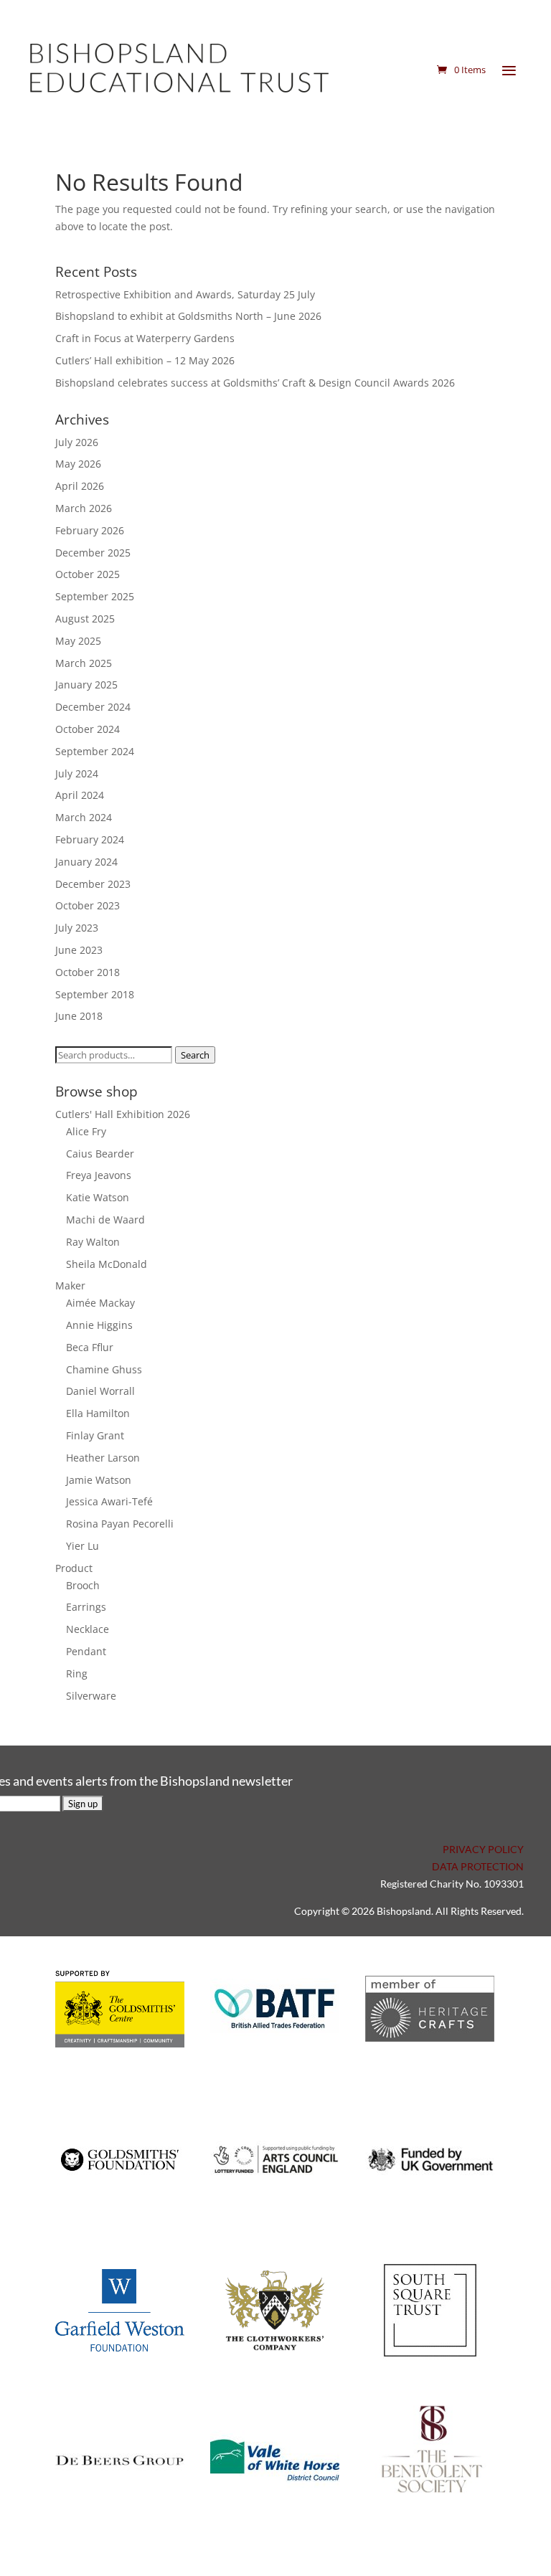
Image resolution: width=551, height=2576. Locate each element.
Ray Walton (93, 1242)
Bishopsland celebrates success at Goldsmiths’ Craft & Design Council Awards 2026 (255, 383)
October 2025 (88, 574)
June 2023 (79, 950)
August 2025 (85, 619)
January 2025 (86, 685)
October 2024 (88, 729)
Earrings (86, 1607)
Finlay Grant (95, 1435)
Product (74, 1568)
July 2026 (77, 442)
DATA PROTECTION (478, 1866)
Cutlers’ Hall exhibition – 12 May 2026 (145, 360)
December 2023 (93, 884)
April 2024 (80, 795)
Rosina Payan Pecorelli (120, 1524)
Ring (77, 1673)
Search (195, 1055)
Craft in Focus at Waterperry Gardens (145, 338)
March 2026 (84, 508)
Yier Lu (83, 1546)
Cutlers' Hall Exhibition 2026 (123, 1114)
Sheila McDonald (107, 1264)
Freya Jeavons (99, 1175)
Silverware (91, 1696)
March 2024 (84, 817)
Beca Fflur (90, 1347)
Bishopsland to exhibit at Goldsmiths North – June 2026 (188, 316)
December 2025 (93, 553)
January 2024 (86, 862)
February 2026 (90, 530)
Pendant (86, 1651)
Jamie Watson (99, 1480)
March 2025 (84, 663)
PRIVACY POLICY (483, 1849)
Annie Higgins (99, 1325)
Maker (70, 1285)
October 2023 (88, 905)
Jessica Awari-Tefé (109, 1501)
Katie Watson (98, 1197)
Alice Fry (86, 1131)
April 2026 (80, 486)
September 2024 (95, 751)
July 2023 (77, 928)
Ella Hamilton (98, 1413)
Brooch (83, 1585)
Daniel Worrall (100, 1391)
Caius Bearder (100, 1154)
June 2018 (79, 1016)
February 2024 (90, 839)
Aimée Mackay (100, 1303)
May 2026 (78, 464)
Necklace (88, 1629)
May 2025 (78, 641)
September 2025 (95, 596)
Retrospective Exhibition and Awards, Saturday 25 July (185, 294)
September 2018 (95, 994)
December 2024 (93, 707)
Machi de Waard (105, 1220)
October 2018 (88, 972)
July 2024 (77, 773)
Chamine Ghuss (104, 1369)
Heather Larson (103, 1458)
